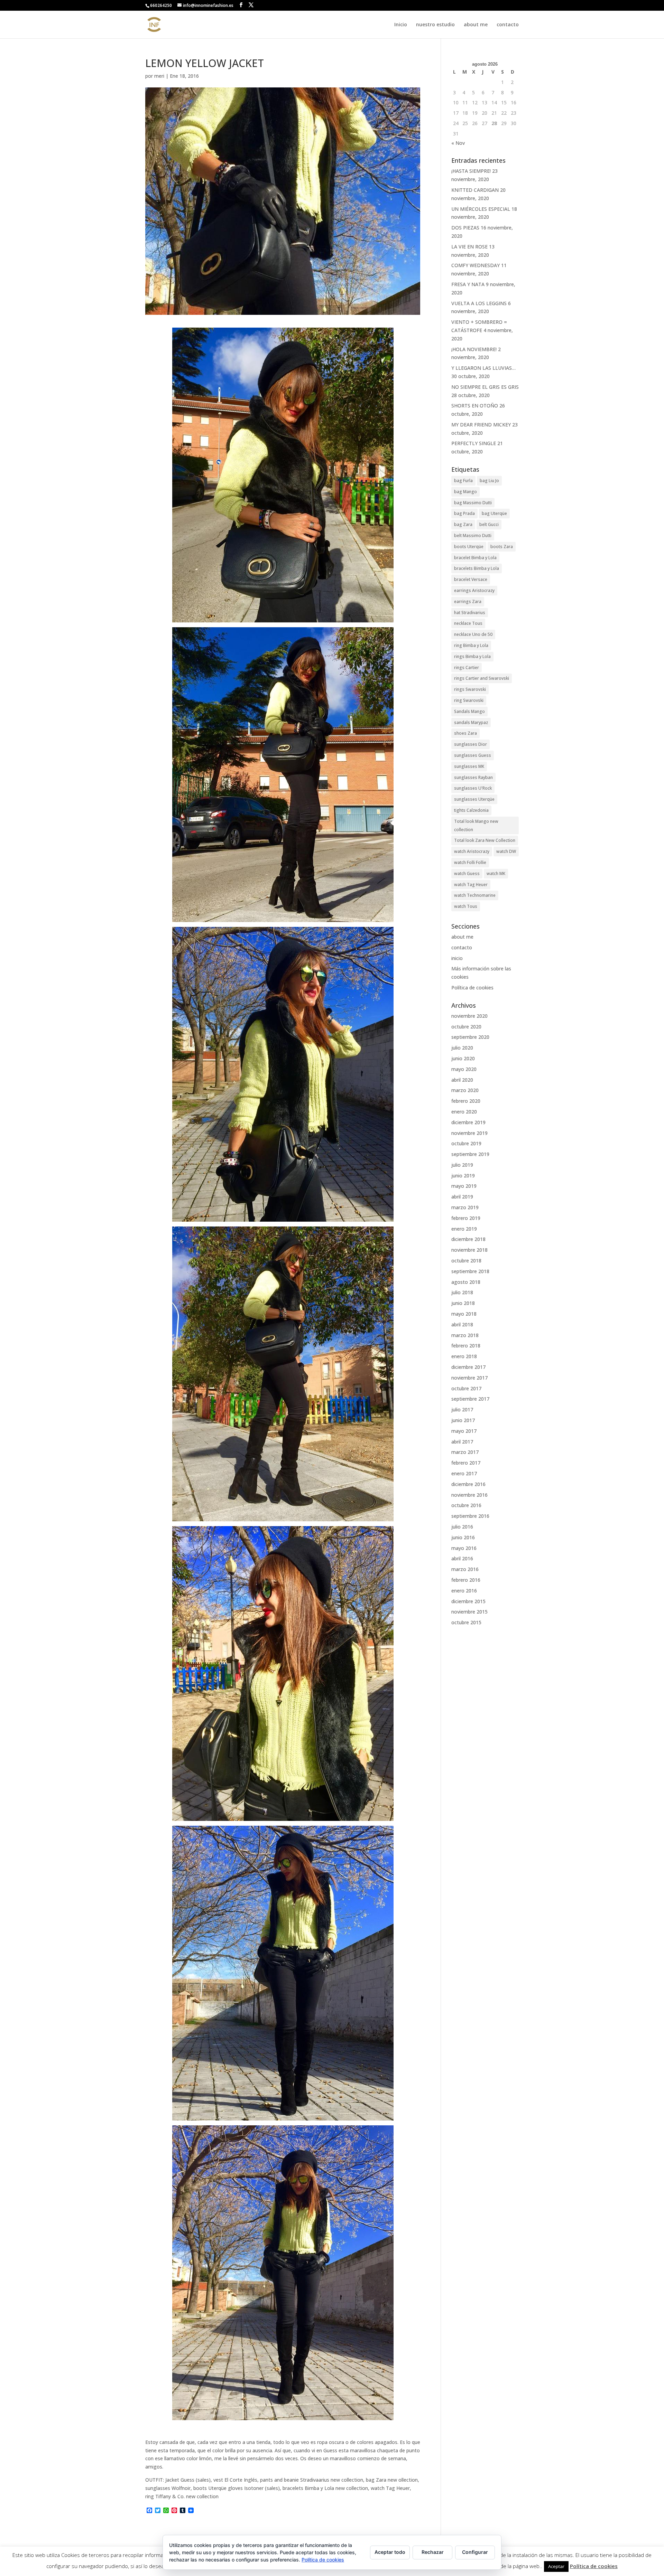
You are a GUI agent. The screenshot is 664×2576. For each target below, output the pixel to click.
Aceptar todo (390, 2552)
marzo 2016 (465, 1569)
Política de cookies (472, 988)
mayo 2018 (464, 1314)
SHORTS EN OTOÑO (475, 406)
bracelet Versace (471, 579)
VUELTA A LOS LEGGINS (479, 303)
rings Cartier (467, 667)
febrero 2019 (466, 1218)
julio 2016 (462, 1527)
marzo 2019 (465, 1207)
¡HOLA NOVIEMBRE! (474, 349)
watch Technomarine (475, 895)
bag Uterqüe (494, 513)
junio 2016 (463, 1537)
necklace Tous (468, 623)
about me (476, 25)
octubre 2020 (466, 1027)
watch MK (496, 873)
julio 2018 (462, 1292)
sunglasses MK (469, 766)
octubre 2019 (466, 1143)
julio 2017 (462, 1409)
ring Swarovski (469, 700)
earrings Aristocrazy (474, 590)
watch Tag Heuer (471, 885)
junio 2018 (463, 1303)
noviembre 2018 (469, 1250)
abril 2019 (462, 1197)
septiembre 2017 (470, 1399)
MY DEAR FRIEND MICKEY (481, 425)
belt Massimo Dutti (473, 535)
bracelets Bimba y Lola (477, 568)
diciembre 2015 (468, 1601)
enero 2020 (464, 1112)
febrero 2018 (466, 1346)
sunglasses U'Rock (473, 788)
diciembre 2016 (468, 1484)
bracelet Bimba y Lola (475, 558)
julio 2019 (462, 1165)
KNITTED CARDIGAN (475, 190)
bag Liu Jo (489, 481)
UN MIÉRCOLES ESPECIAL (481, 209)
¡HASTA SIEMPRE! (471, 171)
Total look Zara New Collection (485, 840)
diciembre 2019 (468, 1122)
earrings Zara (468, 601)
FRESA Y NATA (468, 284)
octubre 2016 (466, 1505)
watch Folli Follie (470, 862)
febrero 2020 (466, 1101)
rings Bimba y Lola (472, 656)
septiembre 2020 (470, 1037)
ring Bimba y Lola (471, 645)
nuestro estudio (435, 25)
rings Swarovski (470, 689)
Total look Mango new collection (476, 825)
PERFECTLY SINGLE (474, 443)
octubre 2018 (466, 1261)
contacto (508, 25)
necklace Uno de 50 (473, 634)
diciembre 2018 (468, 1239)
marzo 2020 (465, 1090)
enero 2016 (464, 1591)
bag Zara (463, 524)
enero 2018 (464, 1356)
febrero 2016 (466, 1580)
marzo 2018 (465, 1335)
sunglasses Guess (473, 755)
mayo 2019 (464, 1186)
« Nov (458, 143)
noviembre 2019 (469, 1133)
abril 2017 (462, 1442)
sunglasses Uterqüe (474, 799)
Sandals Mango (469, 711)
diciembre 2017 (468, 1367)
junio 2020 (463, 1058)
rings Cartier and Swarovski (482, 678)
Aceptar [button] (556, 2566)
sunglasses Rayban (473, 777)
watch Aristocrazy (472, 851)
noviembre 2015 (469, 1612)
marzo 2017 (465, 1452)
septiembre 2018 (470, 1271)
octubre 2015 (466, 1622)
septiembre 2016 (470, 1516)
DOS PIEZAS (465, 228)
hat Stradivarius (470, 613)
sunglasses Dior (471, 744)
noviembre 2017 (469, 1378)
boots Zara (502, 547)
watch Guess (467, 873)
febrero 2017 (466, 1463)
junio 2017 (463, 1420)
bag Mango (465, 492)
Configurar (475, 2552)
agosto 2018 (466, 1282)
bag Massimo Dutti (473, 503)
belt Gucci (489, 524)
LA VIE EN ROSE (469, 247)
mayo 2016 (464, 1548)
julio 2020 (462, 1048)
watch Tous (466, 906)
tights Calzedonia (471, 810)
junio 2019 (463, 1176)
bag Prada (464, 513)
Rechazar (433, 2552)
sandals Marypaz (471, 722)
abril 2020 (462, 1080)
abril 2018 (462, 1324)
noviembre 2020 (469, 1016)
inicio (457, 958)
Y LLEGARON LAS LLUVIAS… (483, 368)
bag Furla (463, 481)
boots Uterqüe (469, 547)
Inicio (401, 25)
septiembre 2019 (470, 1154)
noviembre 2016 (469, 1495)
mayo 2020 (464, 1069)
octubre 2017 (466, 1388)
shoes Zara (465, 733)
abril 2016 (462, 1558)
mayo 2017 (464, 1431)
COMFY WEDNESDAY (476, 265)
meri (159, 76)
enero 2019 (464, 1229)
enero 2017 (464, 1473)
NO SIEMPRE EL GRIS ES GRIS (485, 387)
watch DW (506, 851)
